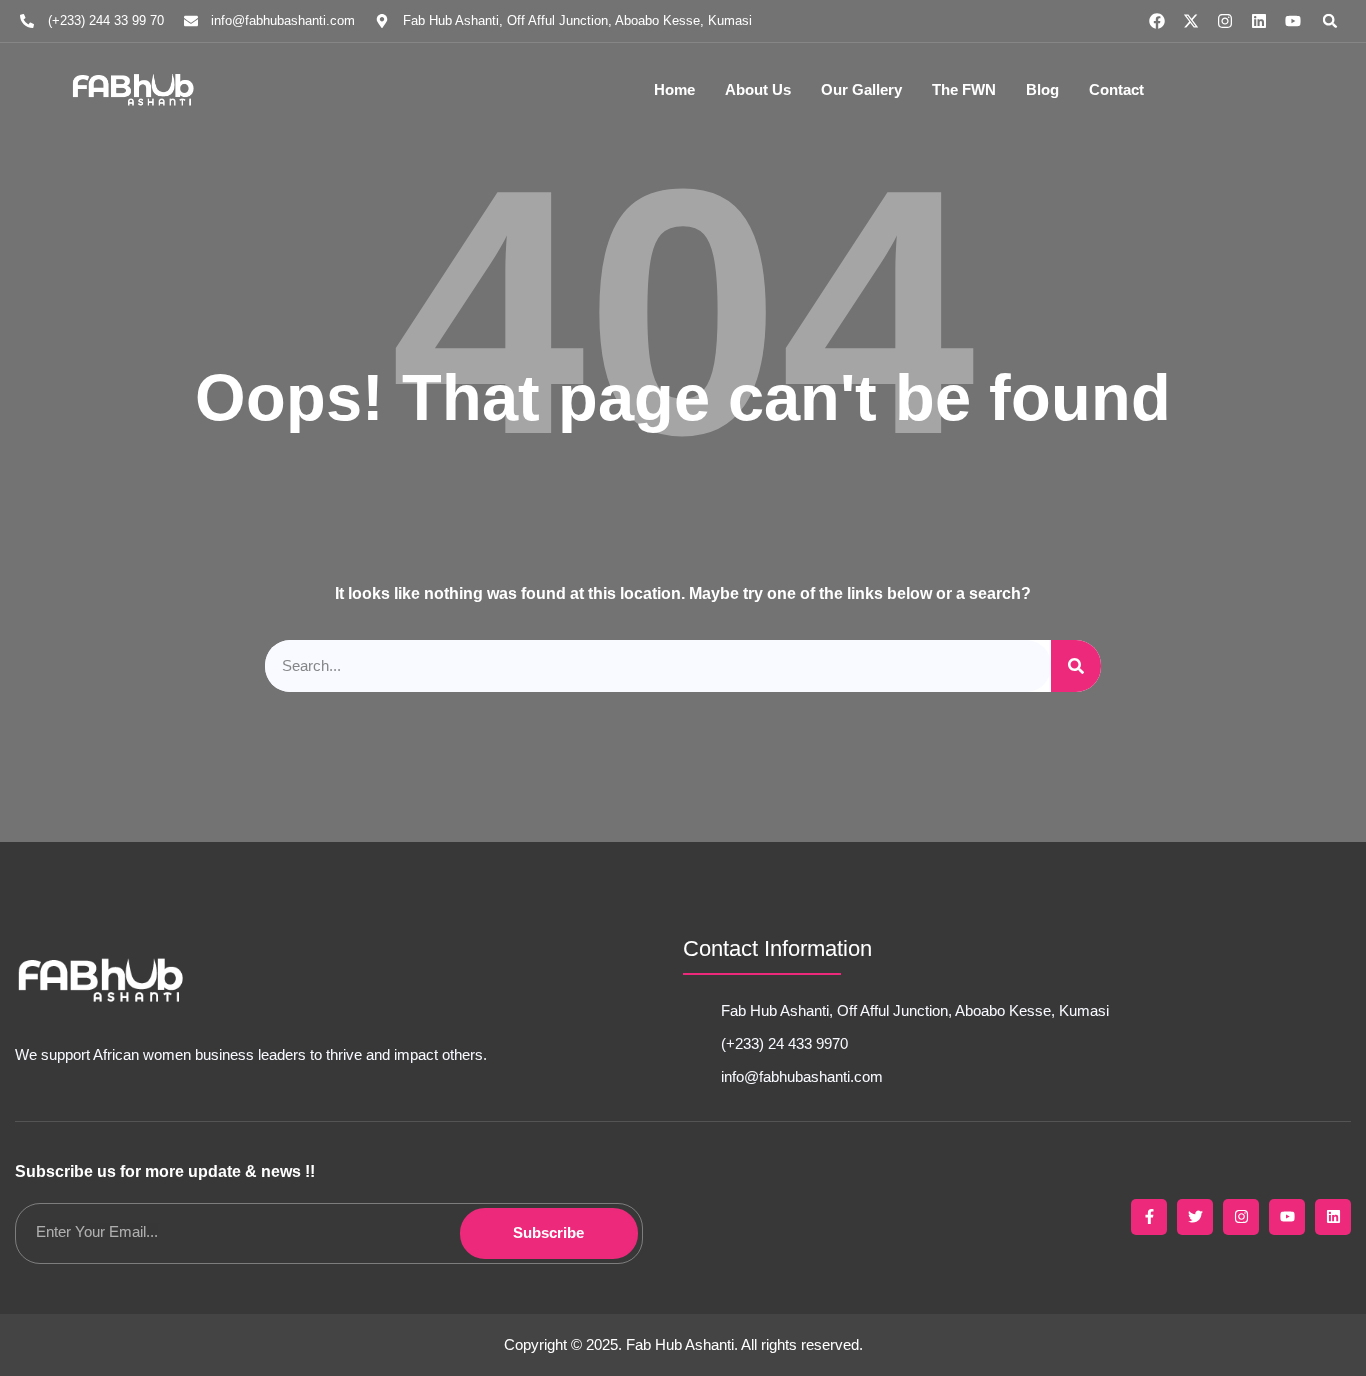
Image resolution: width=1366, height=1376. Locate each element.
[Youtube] (1293, 21)
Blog (1042, 90)
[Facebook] (1157, 21)
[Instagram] (1225, 21)
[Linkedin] (1259, 21)
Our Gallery (861, 90)
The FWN (964, 90)
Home (674, 90)
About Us (758, 90)
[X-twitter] (1191, 21)
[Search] (1076, 666)
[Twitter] (1195, 1217)
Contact (1116, 90)
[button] (1330, 21)
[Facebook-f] (1149, 1217)
